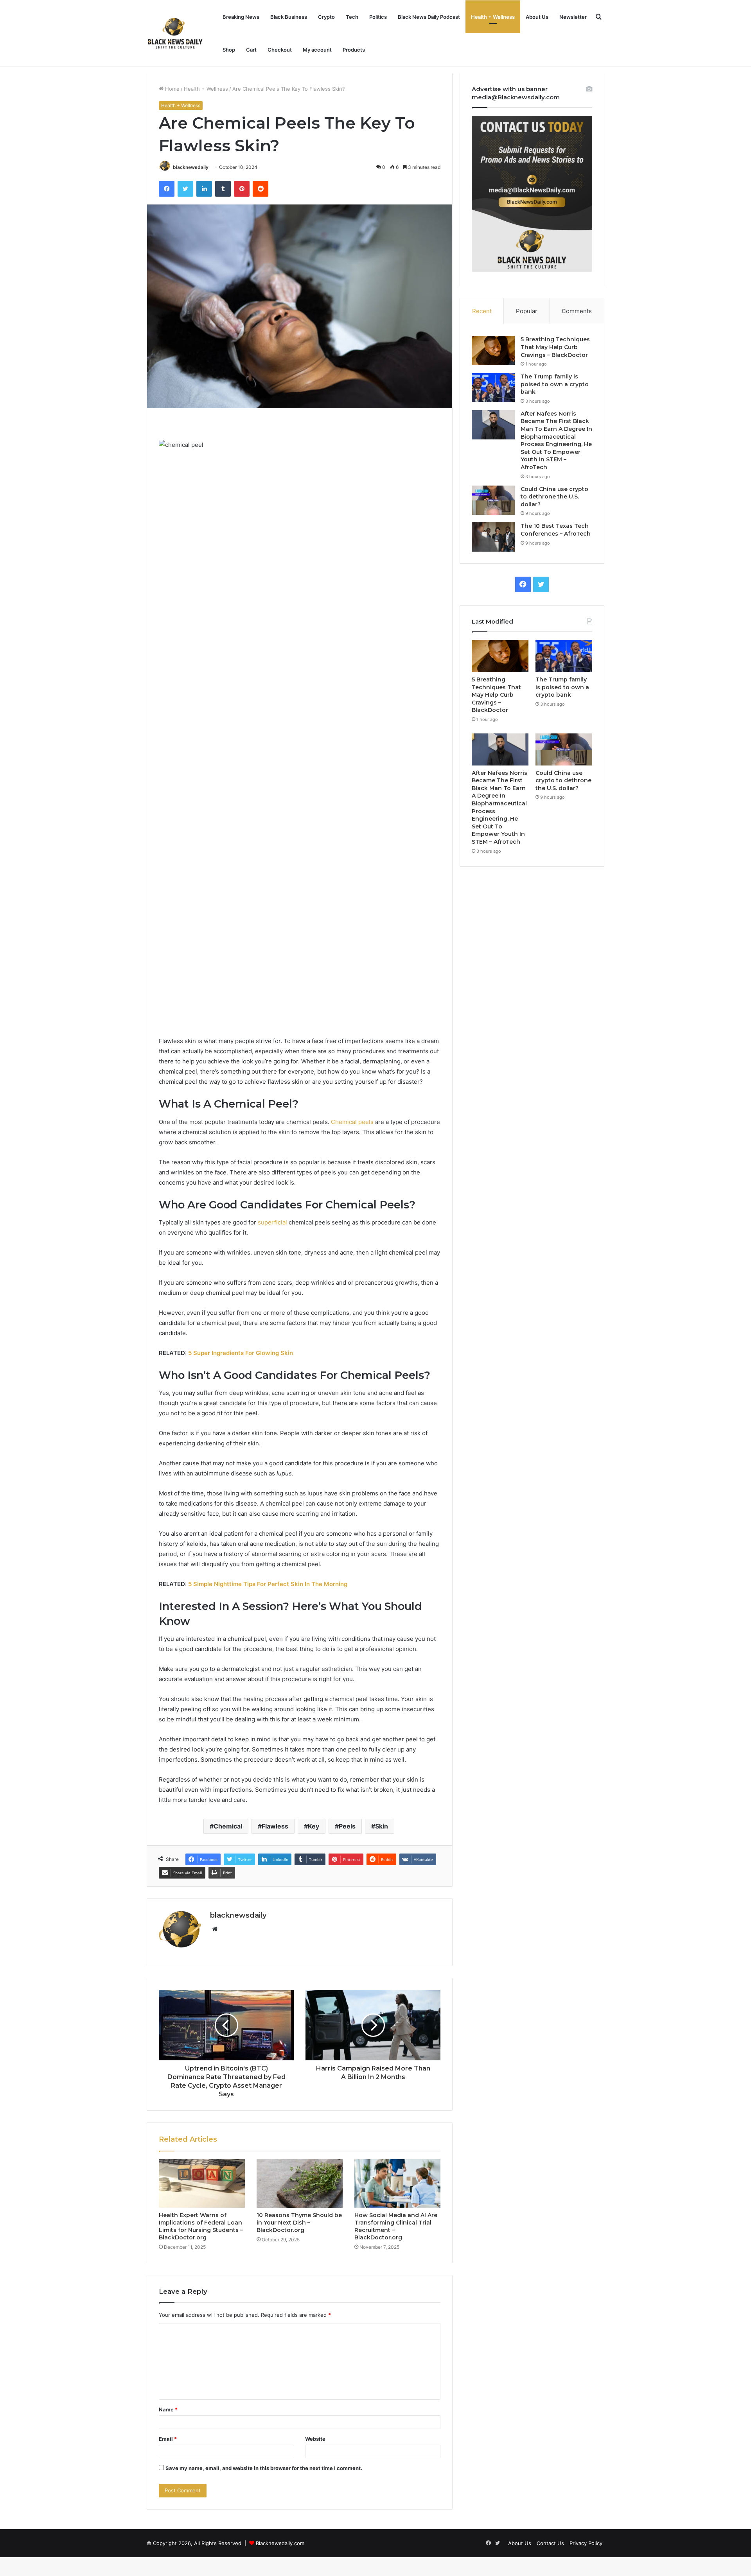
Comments (577, 311)
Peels (347, 1826)
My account (317, 50)
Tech (352, 17)
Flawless (275, 1826)
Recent (482, 311)
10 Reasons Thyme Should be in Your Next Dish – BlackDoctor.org (299, 2223)
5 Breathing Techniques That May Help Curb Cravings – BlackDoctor (555, 347)
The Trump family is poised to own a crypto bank (555, 384)
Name (168, 2409)
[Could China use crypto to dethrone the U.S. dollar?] (493, 500)
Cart (251, 50)
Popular (527, 311)
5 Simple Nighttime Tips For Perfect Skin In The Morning (268, 1584)
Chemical (228, 1826)
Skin (382, 1826)
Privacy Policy (586, 2543)
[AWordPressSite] (175, 33)
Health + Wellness (493, 17)
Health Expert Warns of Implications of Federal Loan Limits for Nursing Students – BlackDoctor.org (201, 2226)
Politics (378, 17)
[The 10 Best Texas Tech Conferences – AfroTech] (493, 537)
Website (315, 2439)
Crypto (326, 17)
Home (172, 89)
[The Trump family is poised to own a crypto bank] (493, 388)
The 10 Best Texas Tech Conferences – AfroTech (556, 530)
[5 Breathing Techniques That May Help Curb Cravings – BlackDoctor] (493, 350)
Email (168, 2439)
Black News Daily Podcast (429, 17)
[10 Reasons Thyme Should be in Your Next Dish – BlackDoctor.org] (300, 2183)
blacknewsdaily (191, 167)
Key (314, 1826)
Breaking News (241, 17)
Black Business (289, 17)
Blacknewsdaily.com (280, 2543)
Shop (229, 50)
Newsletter (573, 17)
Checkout (280, 50)
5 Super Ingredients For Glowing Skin (241, 1353)
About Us (537, 17)
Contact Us (550, 2543)
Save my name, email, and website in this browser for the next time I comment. (264, 2468)
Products (354, 50)
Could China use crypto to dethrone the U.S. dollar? (554, 497)
